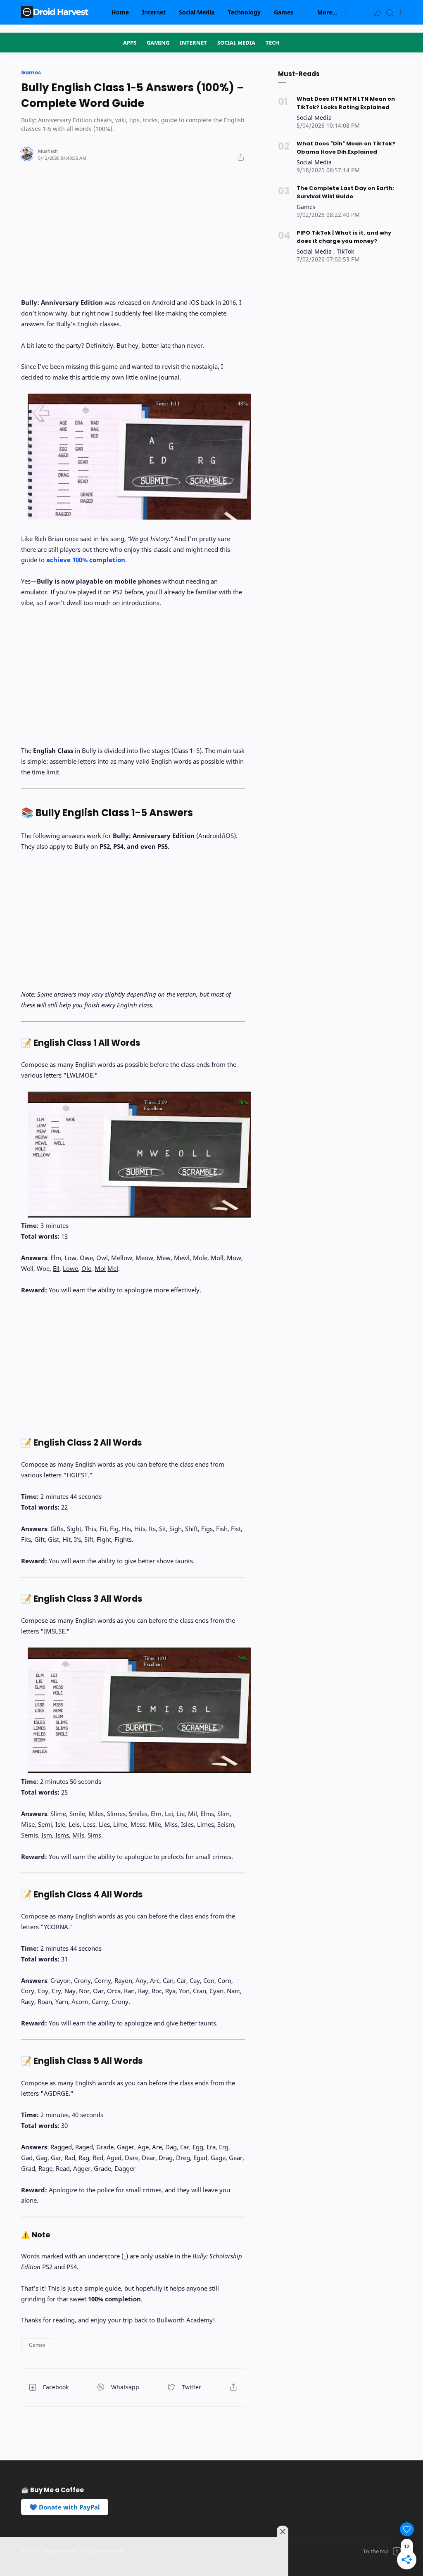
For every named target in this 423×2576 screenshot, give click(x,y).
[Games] (306, 207)
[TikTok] (345, 251)
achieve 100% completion (86, 560)
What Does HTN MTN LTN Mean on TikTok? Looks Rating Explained (346, 103)
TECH (272, 43)
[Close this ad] (283, 2531)
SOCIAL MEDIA (236, 43)
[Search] (390, 12)
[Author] (48, 151)
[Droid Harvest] (56, 12)
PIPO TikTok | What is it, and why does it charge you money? (344, 237)
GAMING (158, 43)
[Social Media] (314, 118)
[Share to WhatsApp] (121, 2387)
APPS (130, 43)
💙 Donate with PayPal (65, 2507)
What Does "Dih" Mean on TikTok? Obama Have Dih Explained (346, 148)
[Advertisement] (133, 223)
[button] (377, 12)
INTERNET (193, 43)
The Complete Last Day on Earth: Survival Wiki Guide (345, 192)
